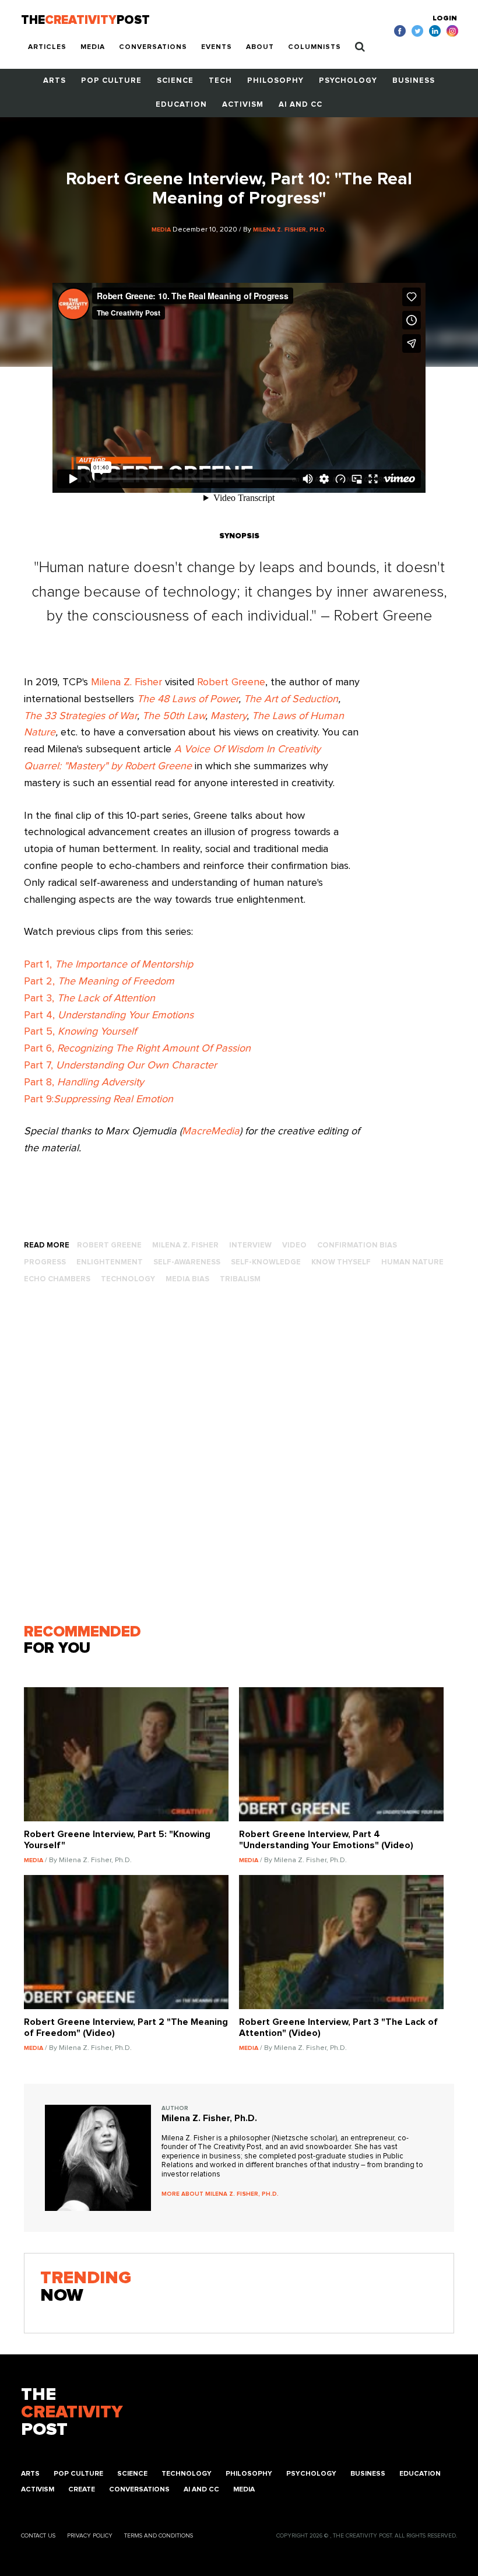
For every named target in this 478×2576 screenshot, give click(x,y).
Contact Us (38, 2536)
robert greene (109, 1245)
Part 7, (120, 1066)
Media (93, 47)
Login (445, 19)
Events (217, 47)
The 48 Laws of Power (188, 699)
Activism (243, 105)
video (294, 1245)
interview (250, 1245)
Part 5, (80, 1032)
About (260, 47)
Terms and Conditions (159, 2536)
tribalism (240, 1279)
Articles (47, 47)
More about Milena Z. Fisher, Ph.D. (220, 2194)
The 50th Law (174, 716)
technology (128, 1279)
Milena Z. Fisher (126, 682)
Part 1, (108, 965)
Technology (187, 2474)
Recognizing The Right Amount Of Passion (154, 1049)
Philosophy (275, 81)
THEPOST (72, 2412)
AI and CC (300, 105)
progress (45, 1262)
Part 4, (41, 1015)
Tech (220, 81)
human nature (412, 1262)
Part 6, (41, 1049)
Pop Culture (111, 81)
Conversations (153, 47)
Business (414, 81)
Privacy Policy (90, 2536)
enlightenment (110, 1262)
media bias (187, 1279)
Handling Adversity (101, 1082)
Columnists (314, 47)
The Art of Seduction (291, 699)
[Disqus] (239, 1459)
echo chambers (57, 1279)
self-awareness (187, 1262)
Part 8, (41, 1082)
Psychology (348, 81)
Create (82, 2490)
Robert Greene (231, 682)
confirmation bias (357, 1245)
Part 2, (41, 982)
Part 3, (89, 998)
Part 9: (99, 1099)
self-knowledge (266, 1262)
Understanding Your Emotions (126, 1015)
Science (175, 81)
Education (181, 105)
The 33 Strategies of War (80, 716)
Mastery (229, 716)
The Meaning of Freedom (116, 982)
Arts (55, 81)
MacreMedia (211, 1131)
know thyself (341, 1262)
